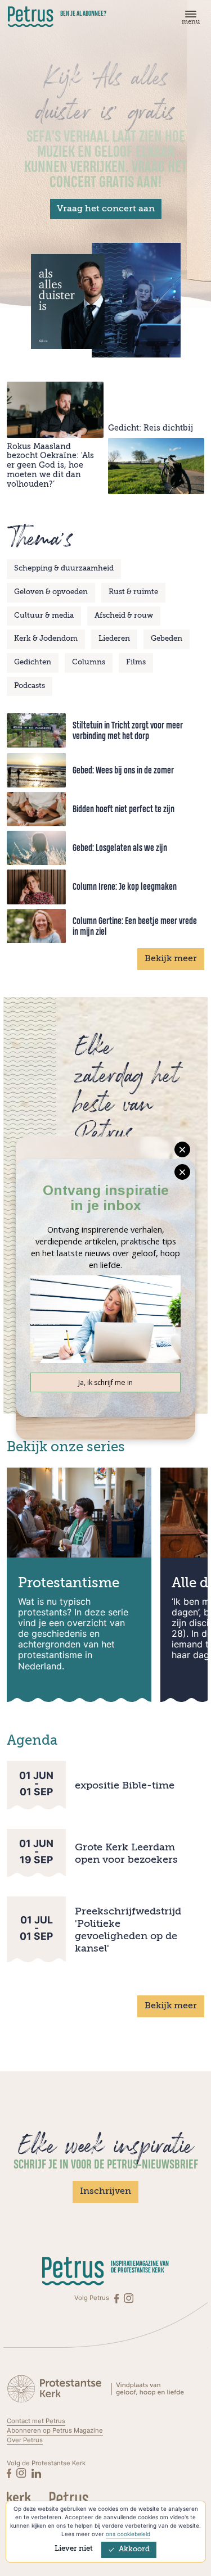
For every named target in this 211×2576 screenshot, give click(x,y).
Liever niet (74, 2549)
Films (136, 662)
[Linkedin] (36, 2473)
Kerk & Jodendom (46, 639)
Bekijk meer (171, 959)
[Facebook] (117, 2298)
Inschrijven (105, 2192)
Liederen (114, 639)
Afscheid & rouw (124, 616)
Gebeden (167, 639)
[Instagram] (129, 2298)
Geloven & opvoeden (51, 592)
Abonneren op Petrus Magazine (55, 2430)
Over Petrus (25, 2440)
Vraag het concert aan (106, 209)
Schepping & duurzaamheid (64, 569)
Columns (89, 662)
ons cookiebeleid (128, 2534)
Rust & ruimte (133, 592)
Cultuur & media (44, 616)
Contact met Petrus (36, 2421)
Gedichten (33, 662)
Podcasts (30, 686)
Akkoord (134, 2549)
